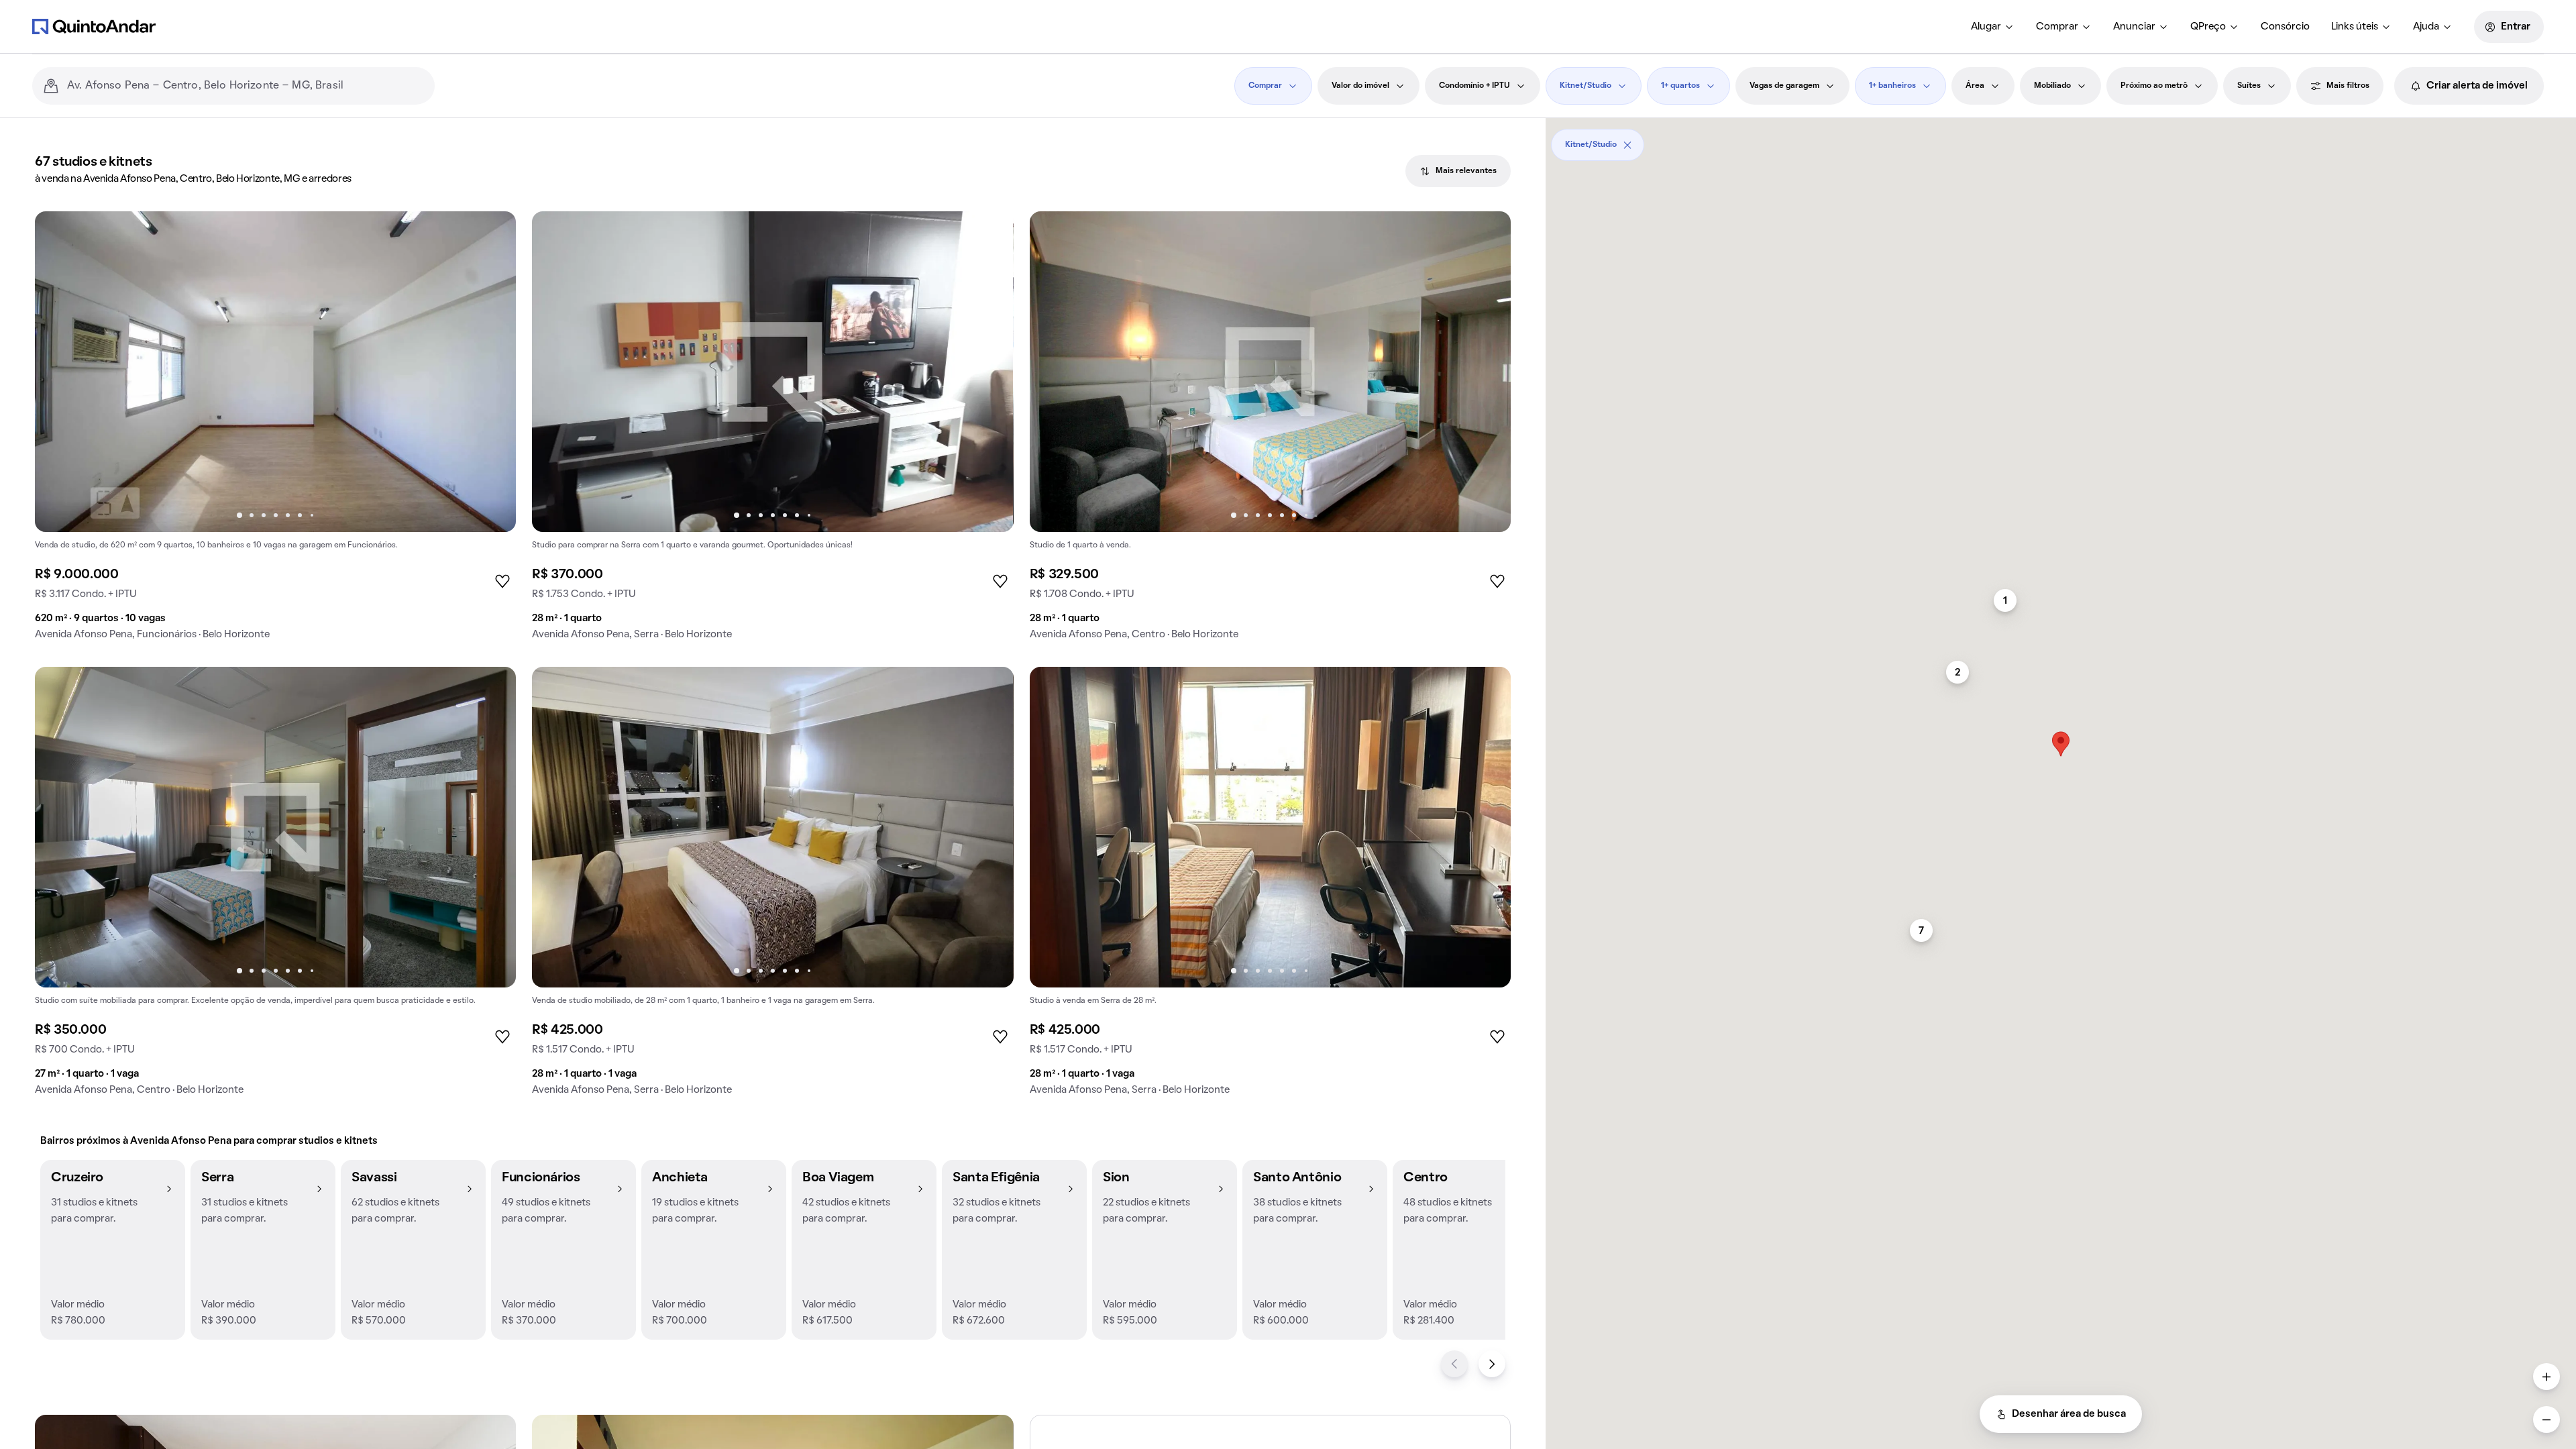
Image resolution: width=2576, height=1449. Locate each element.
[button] (113, 1250)
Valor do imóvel (1360, 86)
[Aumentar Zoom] (2546, 1377)
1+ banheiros (1892, 86)
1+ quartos (1680, 86)
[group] (275, 431)
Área (1975, 86)
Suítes (2249, 86)
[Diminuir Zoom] (2546, 1419)
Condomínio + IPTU (1474, 86)
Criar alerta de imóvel (2477, 86)
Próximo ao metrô (2154, 86)
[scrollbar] (2061, 140)
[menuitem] (1993, 27)
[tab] (1458, 171)
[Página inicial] (94, 26)
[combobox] (246, 86)
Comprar (2057, 27)
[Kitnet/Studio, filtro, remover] (1627, 145)
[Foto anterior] (59, 372)
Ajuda (2426, 27)
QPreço (2208, 27)
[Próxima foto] (492, 372)
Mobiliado (2052, 86)
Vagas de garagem (1784, 86)
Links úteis (2355, 27)
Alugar (1986, 27)
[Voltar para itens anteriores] (1454, 1364)
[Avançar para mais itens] (1492, 1364)
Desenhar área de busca (2069, 1414)
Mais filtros (2348, 86)
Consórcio (2285, 27)
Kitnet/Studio (1586, 86)
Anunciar (2134, 27)
